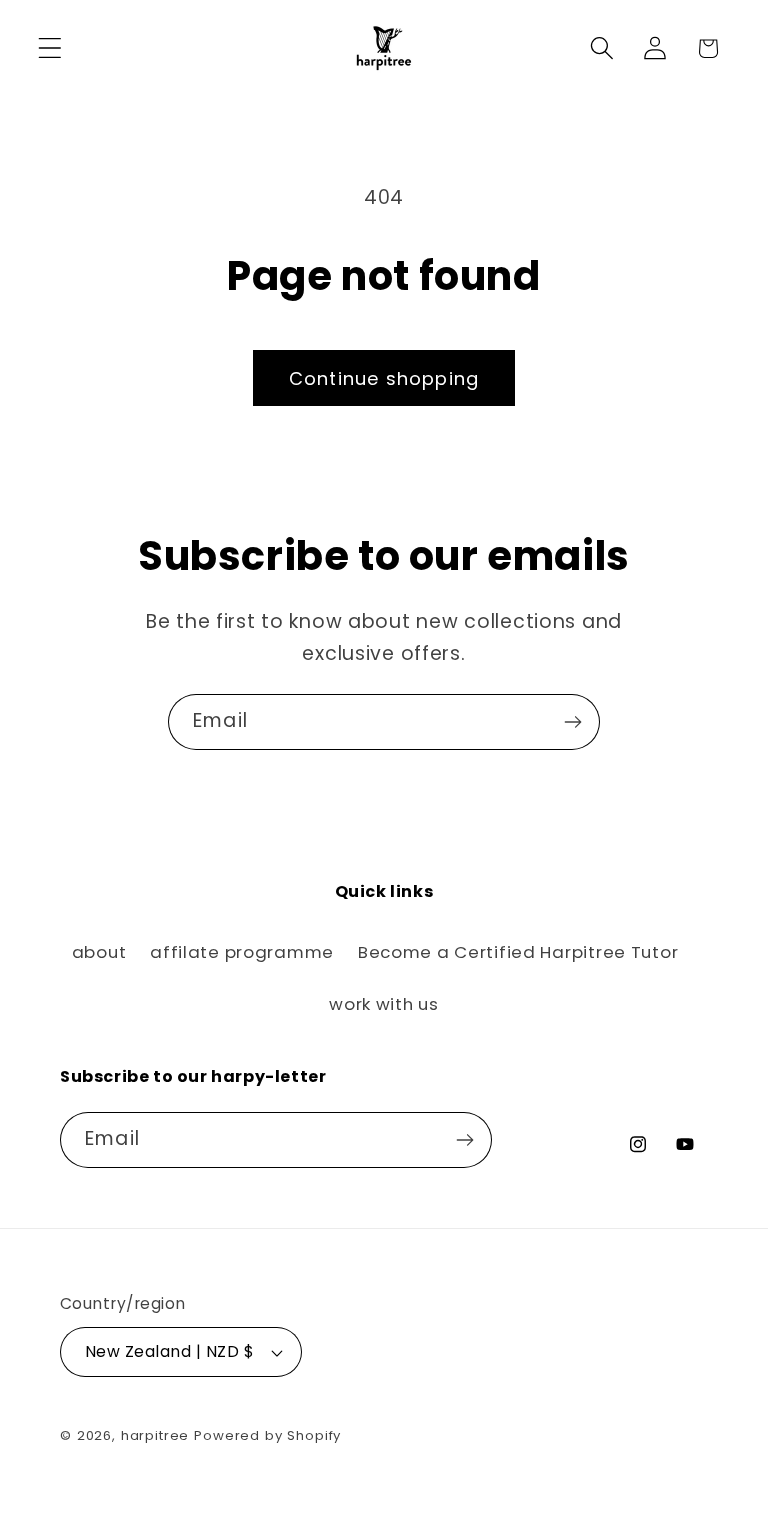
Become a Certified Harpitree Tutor (518, 952)
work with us (384, 1004)
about (99, 952)
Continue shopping (384, 378)
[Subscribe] (572, 722)
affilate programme (242, 952)
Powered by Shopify (267, 1435)
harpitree (155, 1435)
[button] (50, 48)
